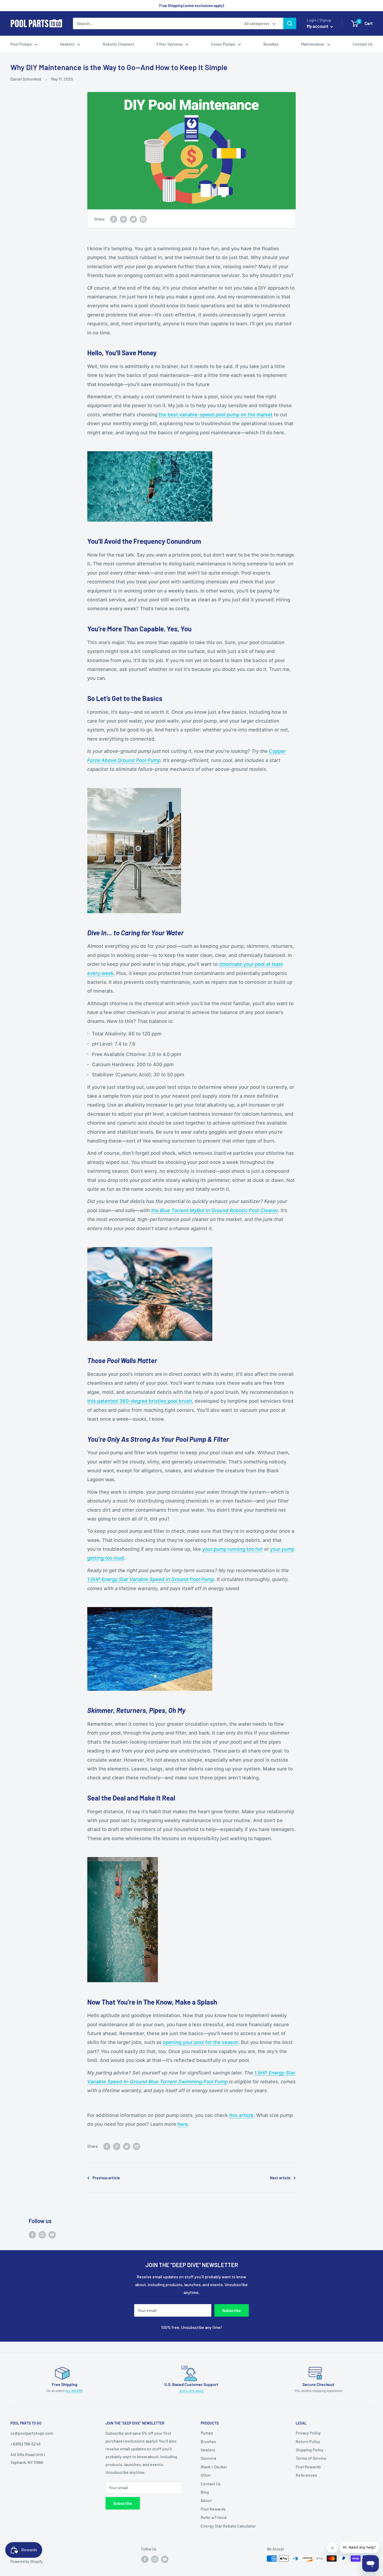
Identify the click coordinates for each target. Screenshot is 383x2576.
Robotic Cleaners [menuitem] (118, 44)
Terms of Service (311, 2458)
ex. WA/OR (74, 2391)
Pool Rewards (213, 2509)
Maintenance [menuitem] (313, 44)
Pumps (207, 2433)
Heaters (208, 2450)
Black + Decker (214, 2467)
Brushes (208, 2441)
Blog (205, 2492)
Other (206, 2475)
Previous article (106, 2178)
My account (318, 26)
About (206, 2500)
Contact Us (211, 2484)
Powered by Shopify (27, 2562)
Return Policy (308, 2441)
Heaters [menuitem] (67, 44)
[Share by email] (143, 219)
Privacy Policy (308, 2433)
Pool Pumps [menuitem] (21, 44)
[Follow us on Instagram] (42, 2234)
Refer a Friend (214, 2517)
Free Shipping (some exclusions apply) (192, 5)
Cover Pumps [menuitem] (223, 44)
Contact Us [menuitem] (363, 44)
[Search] (290, 23)
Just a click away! (191, 2391)
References (306, 2475)
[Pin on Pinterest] (123, 219)
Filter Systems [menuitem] (170, 44)
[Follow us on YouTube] (52, 2234)
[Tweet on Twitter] (133, 219)
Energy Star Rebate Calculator (228, 2526)
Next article (280, 2178)
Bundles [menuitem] (271, 44)
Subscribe (232, 2310)
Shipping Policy (310, 2450)
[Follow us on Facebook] (32, 2234)
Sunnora (208, 2458)
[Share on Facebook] (114, 219)
